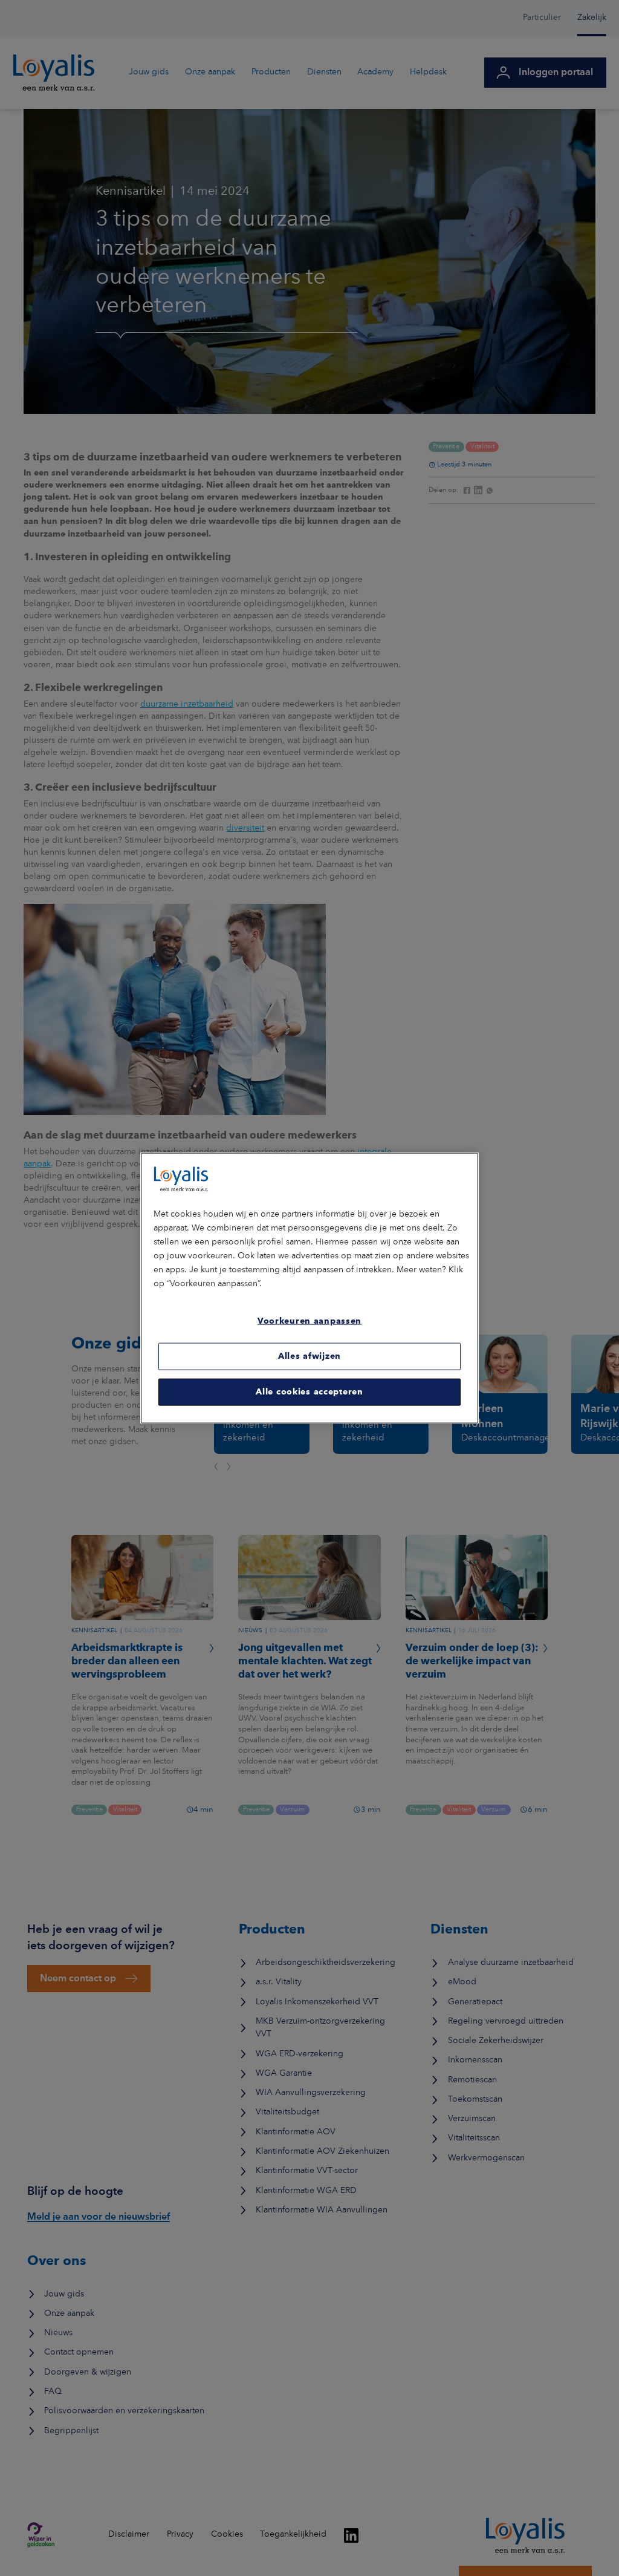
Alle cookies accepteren (309, 1392)
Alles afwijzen (309, 1356)
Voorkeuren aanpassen (309, 1321)
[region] (309, 1288)
